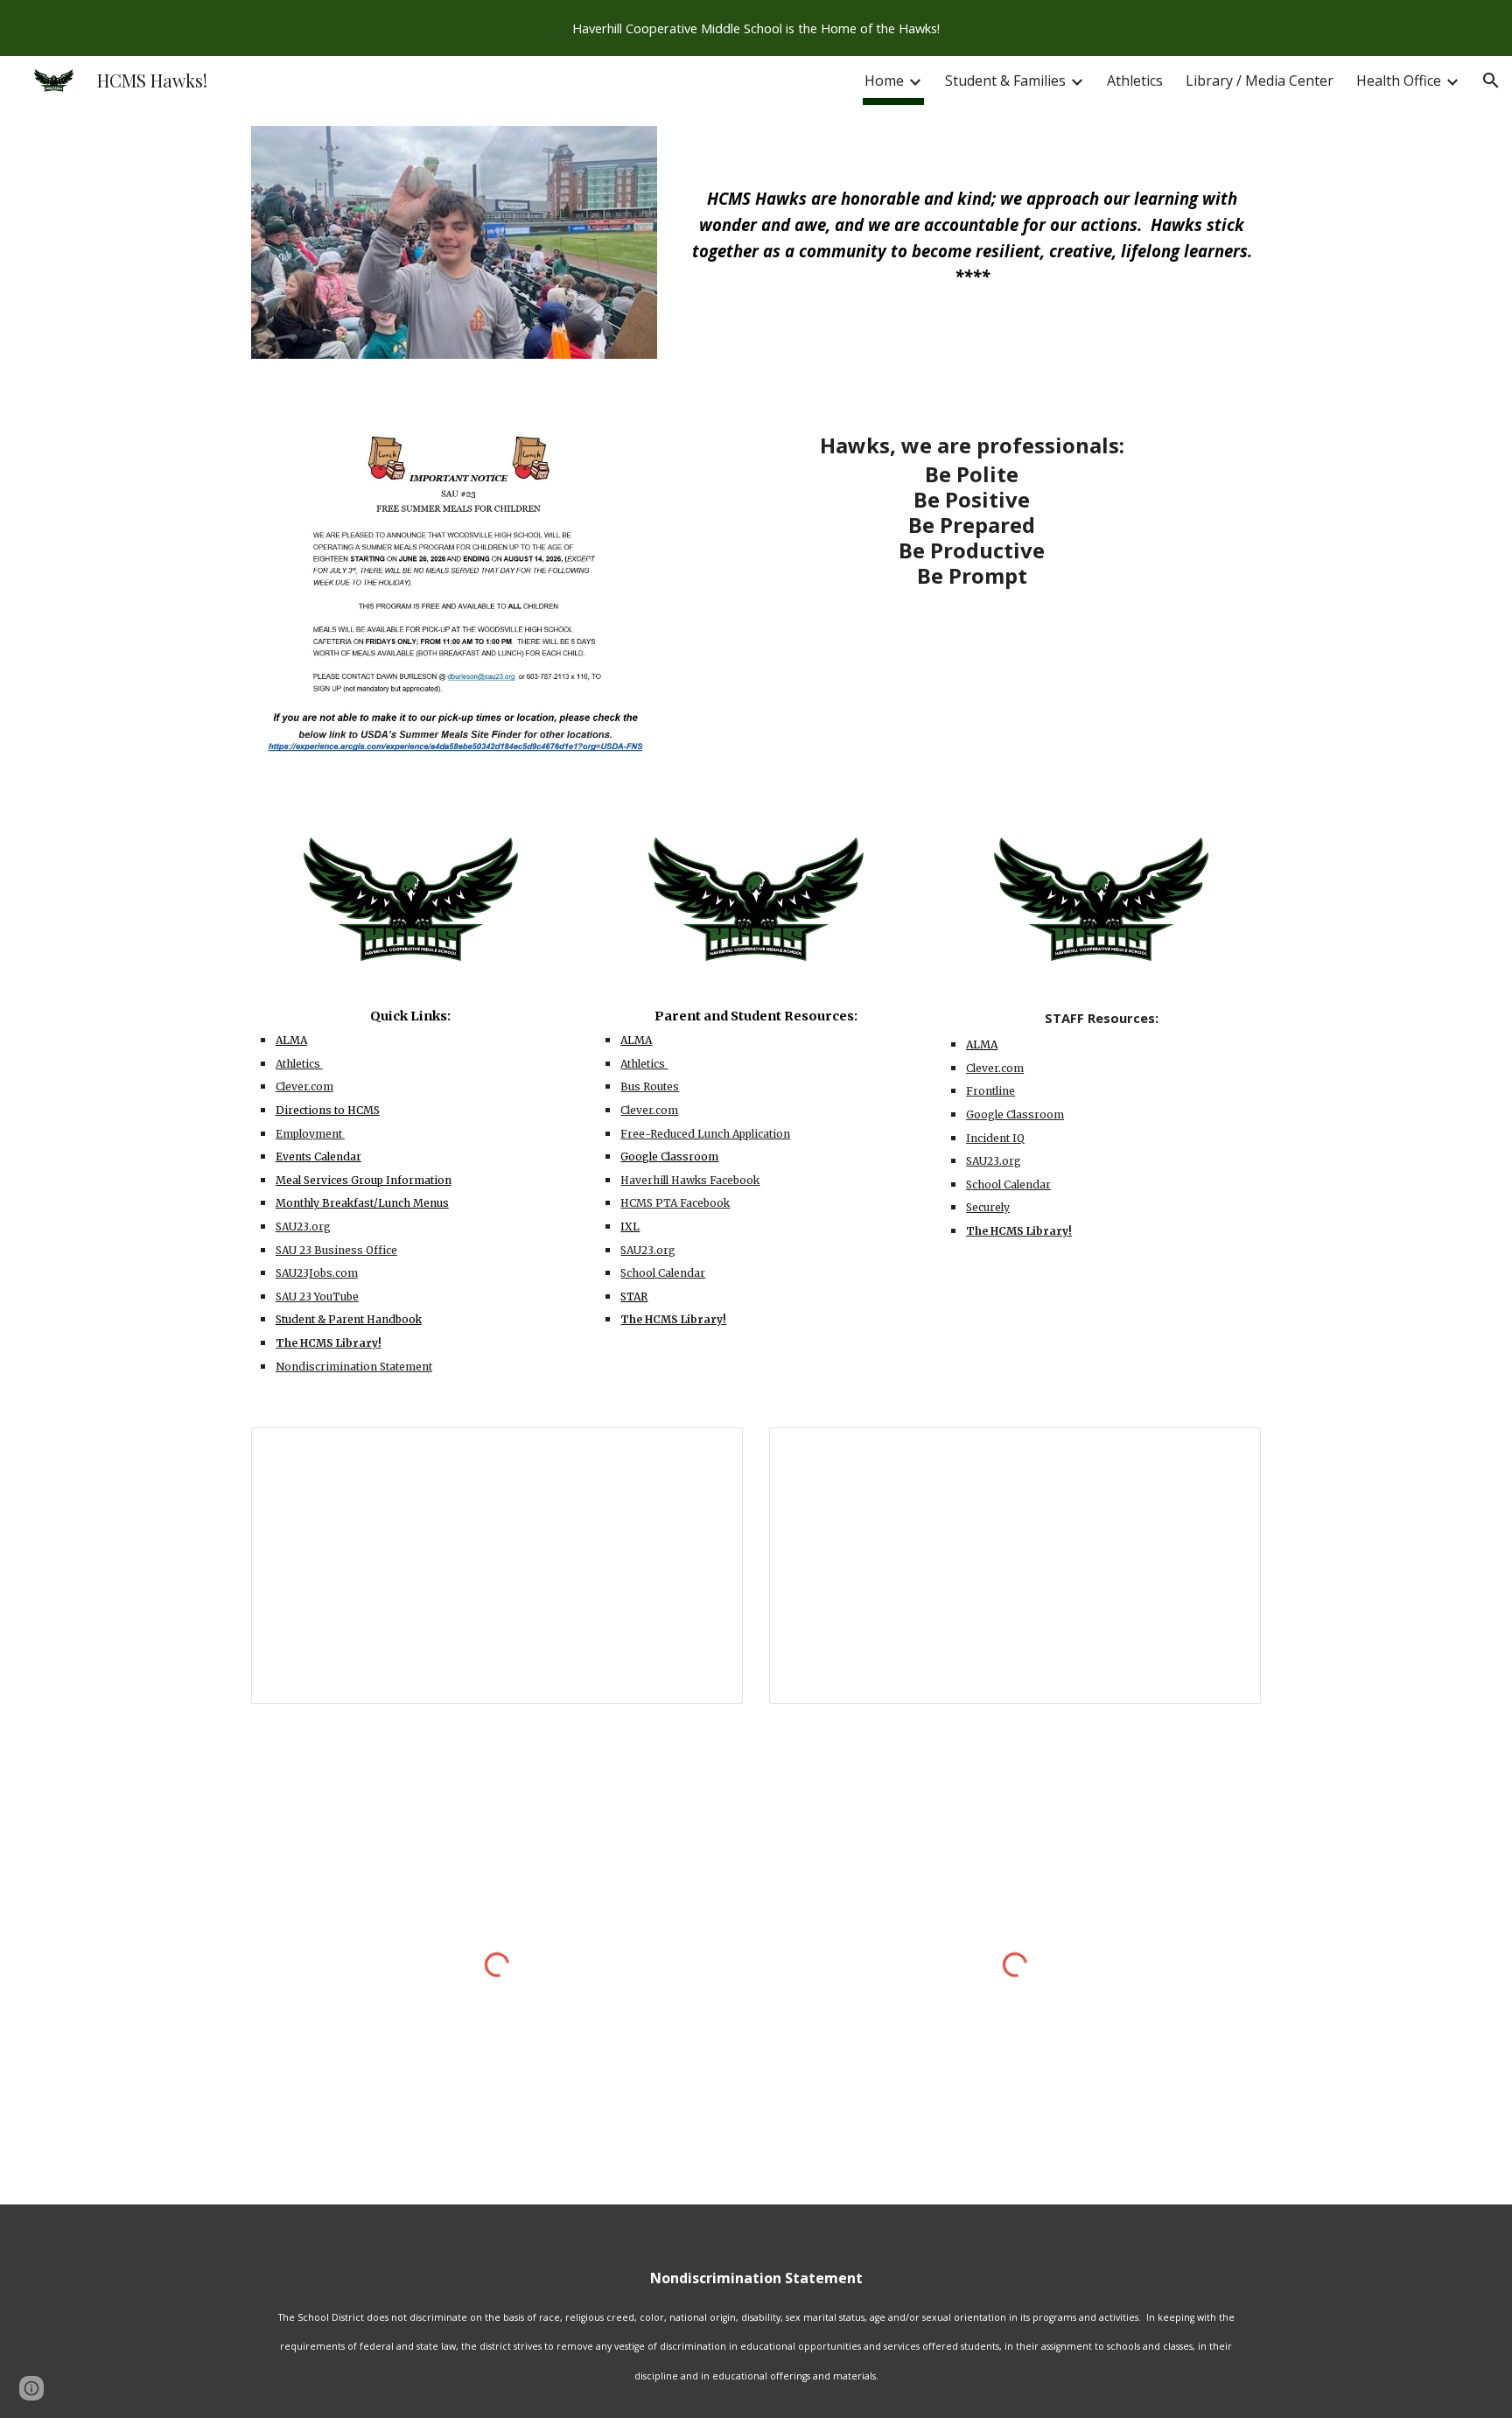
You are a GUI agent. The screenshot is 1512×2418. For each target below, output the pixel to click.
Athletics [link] (1135, 81)
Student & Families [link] (1005, 81)
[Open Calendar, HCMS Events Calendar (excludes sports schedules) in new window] (710, 1450)
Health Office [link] (1399, 81)
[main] (972, 211)
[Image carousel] (454, 253)
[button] (1491, 81)
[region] (756, 28)
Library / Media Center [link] (1260, 81)
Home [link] (884, 81)
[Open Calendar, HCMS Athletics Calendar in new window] (1228, 1450)
